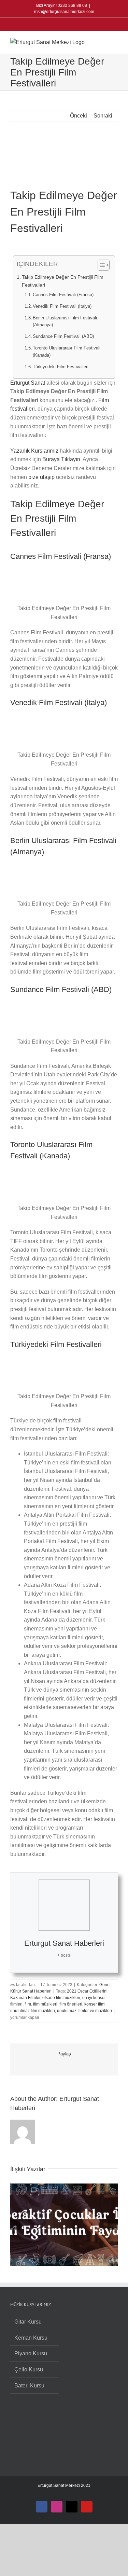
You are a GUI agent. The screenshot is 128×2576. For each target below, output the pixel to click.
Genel (105, 1985)
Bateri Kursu (29, 2386)
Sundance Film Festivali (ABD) (63, 336)
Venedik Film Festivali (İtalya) (62, 306)
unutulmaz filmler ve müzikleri (84, 2011)
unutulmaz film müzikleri (33, 2011)
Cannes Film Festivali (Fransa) (63, 295)
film (28, 2004)
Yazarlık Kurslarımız (34, 451)
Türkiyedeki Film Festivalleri (61, 367)
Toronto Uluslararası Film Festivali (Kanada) (67, 352)
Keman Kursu (31, 2338)
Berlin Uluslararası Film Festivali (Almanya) (65, 321)
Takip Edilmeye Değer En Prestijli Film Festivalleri (63, 281)
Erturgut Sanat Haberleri (64, 1943)
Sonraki (103, 116)
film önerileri (71, 2004)
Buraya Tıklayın (61, 459)
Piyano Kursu (31, 2353)
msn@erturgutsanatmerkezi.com (64, 12)
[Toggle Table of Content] (100, 265)
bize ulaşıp (41, 477)
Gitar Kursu (28, 2322)
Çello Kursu (29, 2370)
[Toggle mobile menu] (115, 42)
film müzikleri (45, 2004)
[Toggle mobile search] (103, 42)
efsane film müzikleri (61, 1998)
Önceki (79, 116)
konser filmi (95, 2004)
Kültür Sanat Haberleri (31, 1991)
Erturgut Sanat (28, 383)
